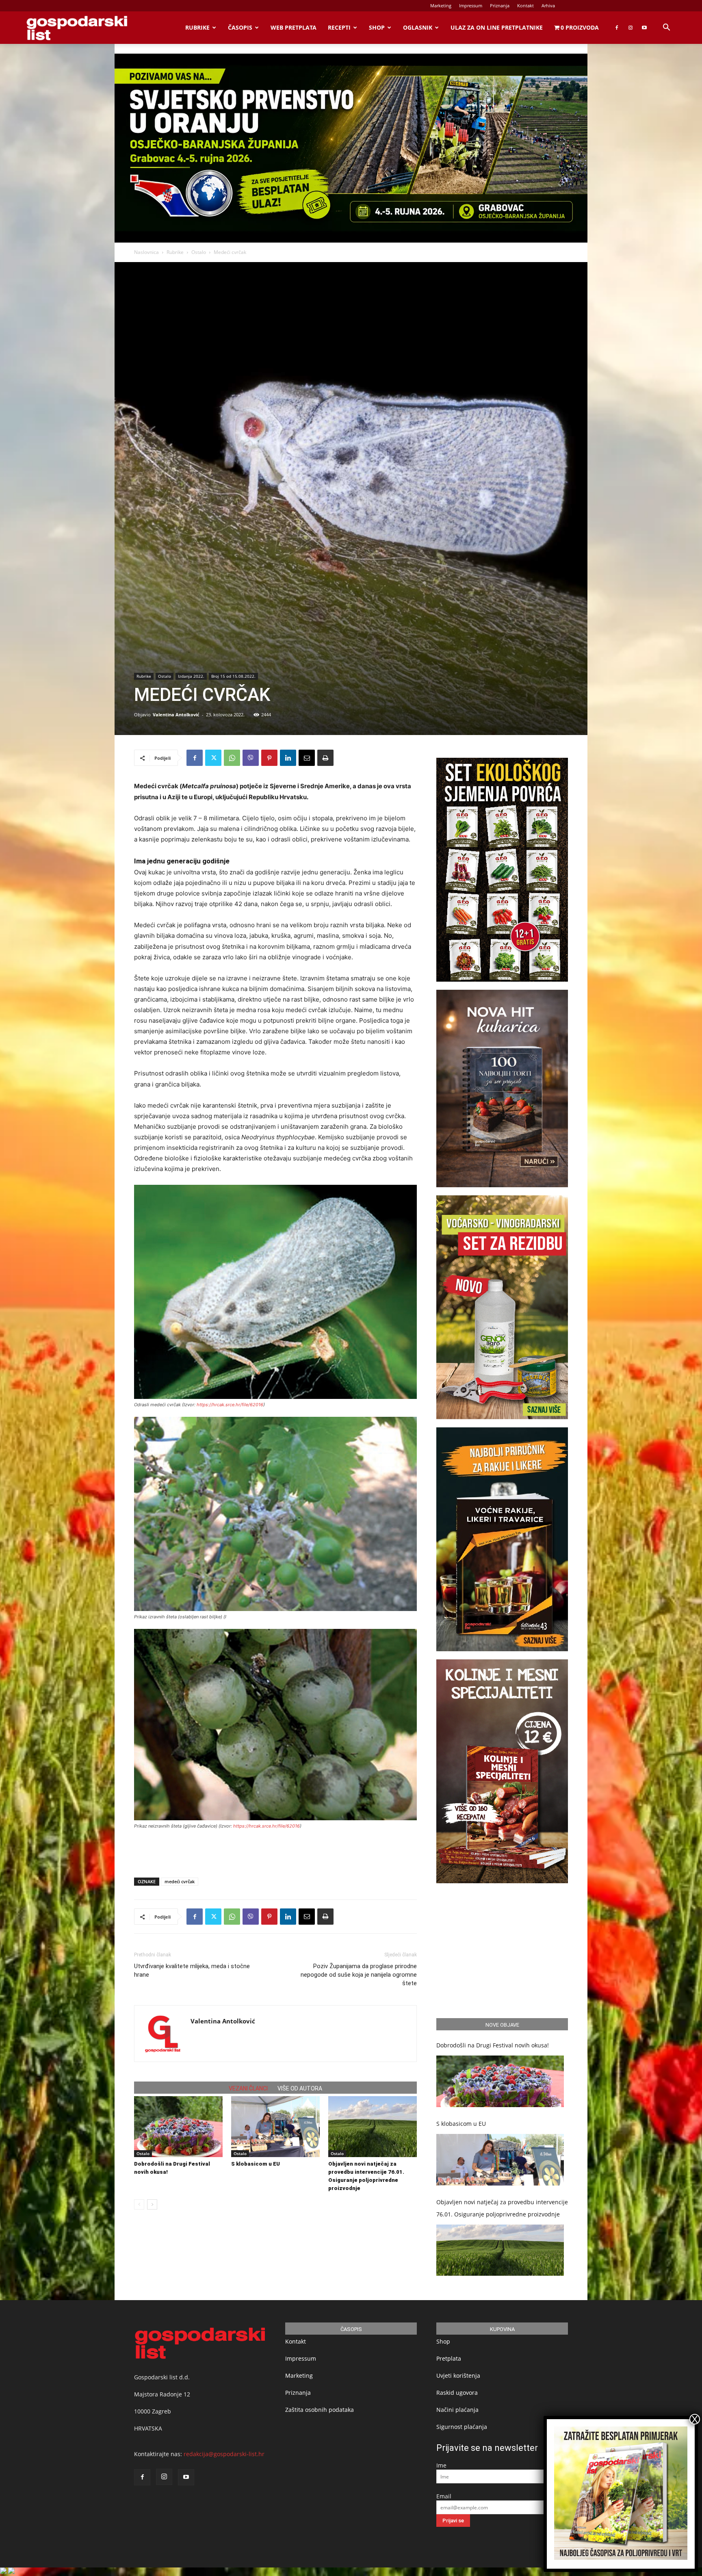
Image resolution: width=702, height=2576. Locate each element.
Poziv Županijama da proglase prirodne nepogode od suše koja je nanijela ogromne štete (359, 1975)
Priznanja (500, 5)
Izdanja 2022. (191, 676)
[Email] (307, 758)
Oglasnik (418, 27)
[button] (666, 28)
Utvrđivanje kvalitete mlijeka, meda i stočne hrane (192, 1970)
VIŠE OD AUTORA (300, 2088)
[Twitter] (213, 758)
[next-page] (152, 2204)
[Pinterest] (269, 758)
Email (444, 2496)
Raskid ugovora (457, 2393)
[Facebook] (617, 28)
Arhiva (548, 5)
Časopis (240, 27)
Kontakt (525, 5)
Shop (377, 27)
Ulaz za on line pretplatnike (497, 27)
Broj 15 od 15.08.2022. (233, 676)
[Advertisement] (275, 1850)
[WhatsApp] (232, 758)
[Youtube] (644, 28)
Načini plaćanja (457, 2410)
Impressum (471, 5)
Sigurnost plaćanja (462, 2427)
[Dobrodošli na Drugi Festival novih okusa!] (178, 2127)
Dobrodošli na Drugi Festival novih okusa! (493, 2045)
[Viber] (251, 758)
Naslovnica (146, 252)
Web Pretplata (294, 27)
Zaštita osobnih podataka (320, 2410)
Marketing (441, 5)
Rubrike (197, 27)
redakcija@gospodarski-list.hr (224, 2454)
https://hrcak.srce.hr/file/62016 (230, 1405)
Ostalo (199, 252)
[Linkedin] (288, 758)
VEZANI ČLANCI (248, 2088)
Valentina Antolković (176, 714)
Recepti (339, 27)
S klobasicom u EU (256, 2164)
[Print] (325, 758)
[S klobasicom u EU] (275, 2127)
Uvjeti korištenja (458, 2375)
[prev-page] (139, 2204)
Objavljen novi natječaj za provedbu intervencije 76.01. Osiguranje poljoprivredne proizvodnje (502, 2208)
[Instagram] (630, 28)
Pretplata (449, 2358)
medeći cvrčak (180, 1881)
